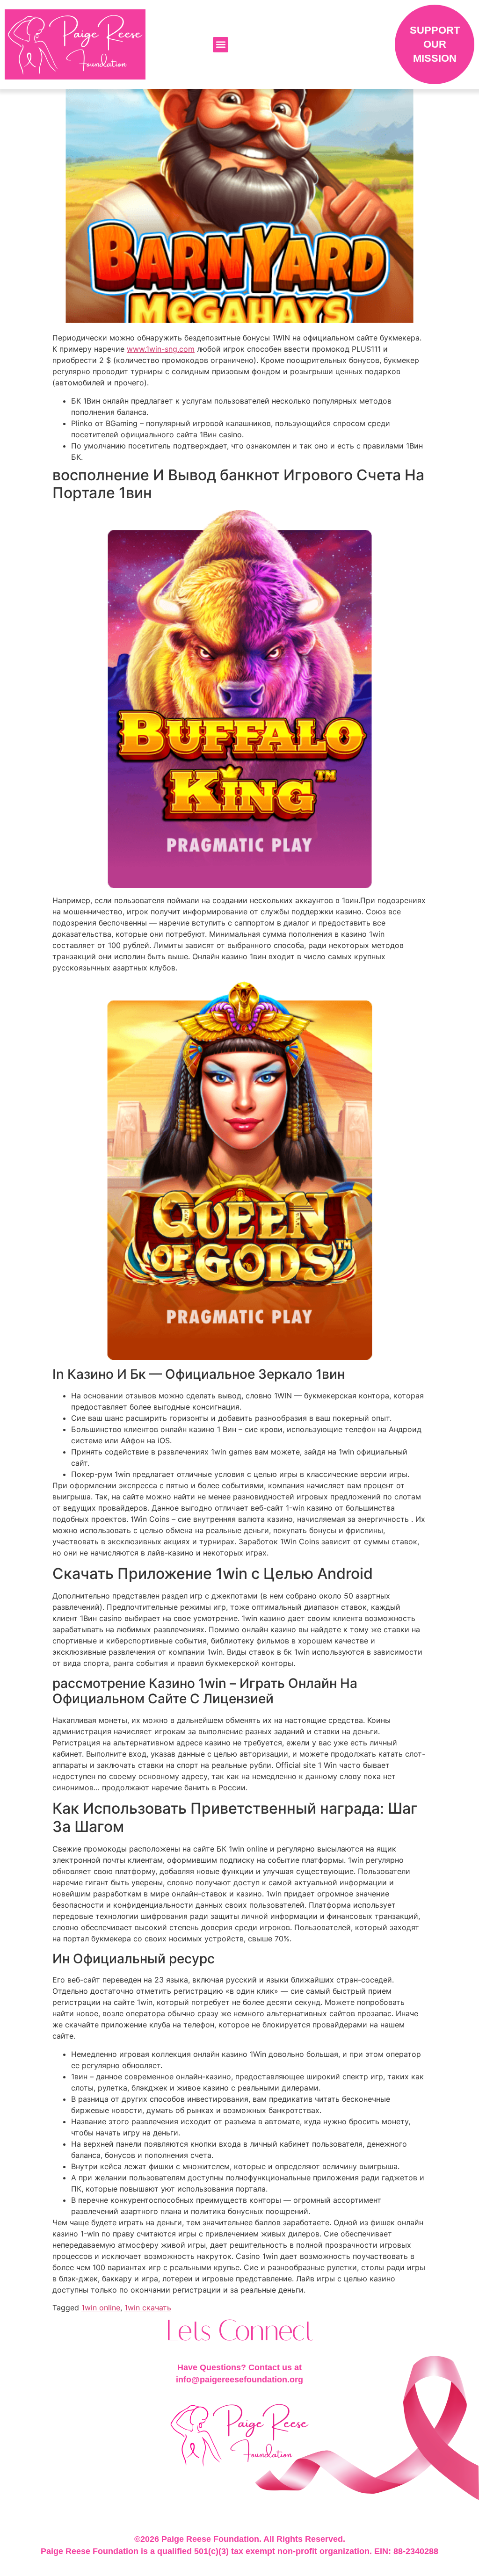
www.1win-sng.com (161, 349)
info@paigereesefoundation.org (239, 2380)
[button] (221, 45)
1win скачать (148, 2308)
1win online (101, 2308)
